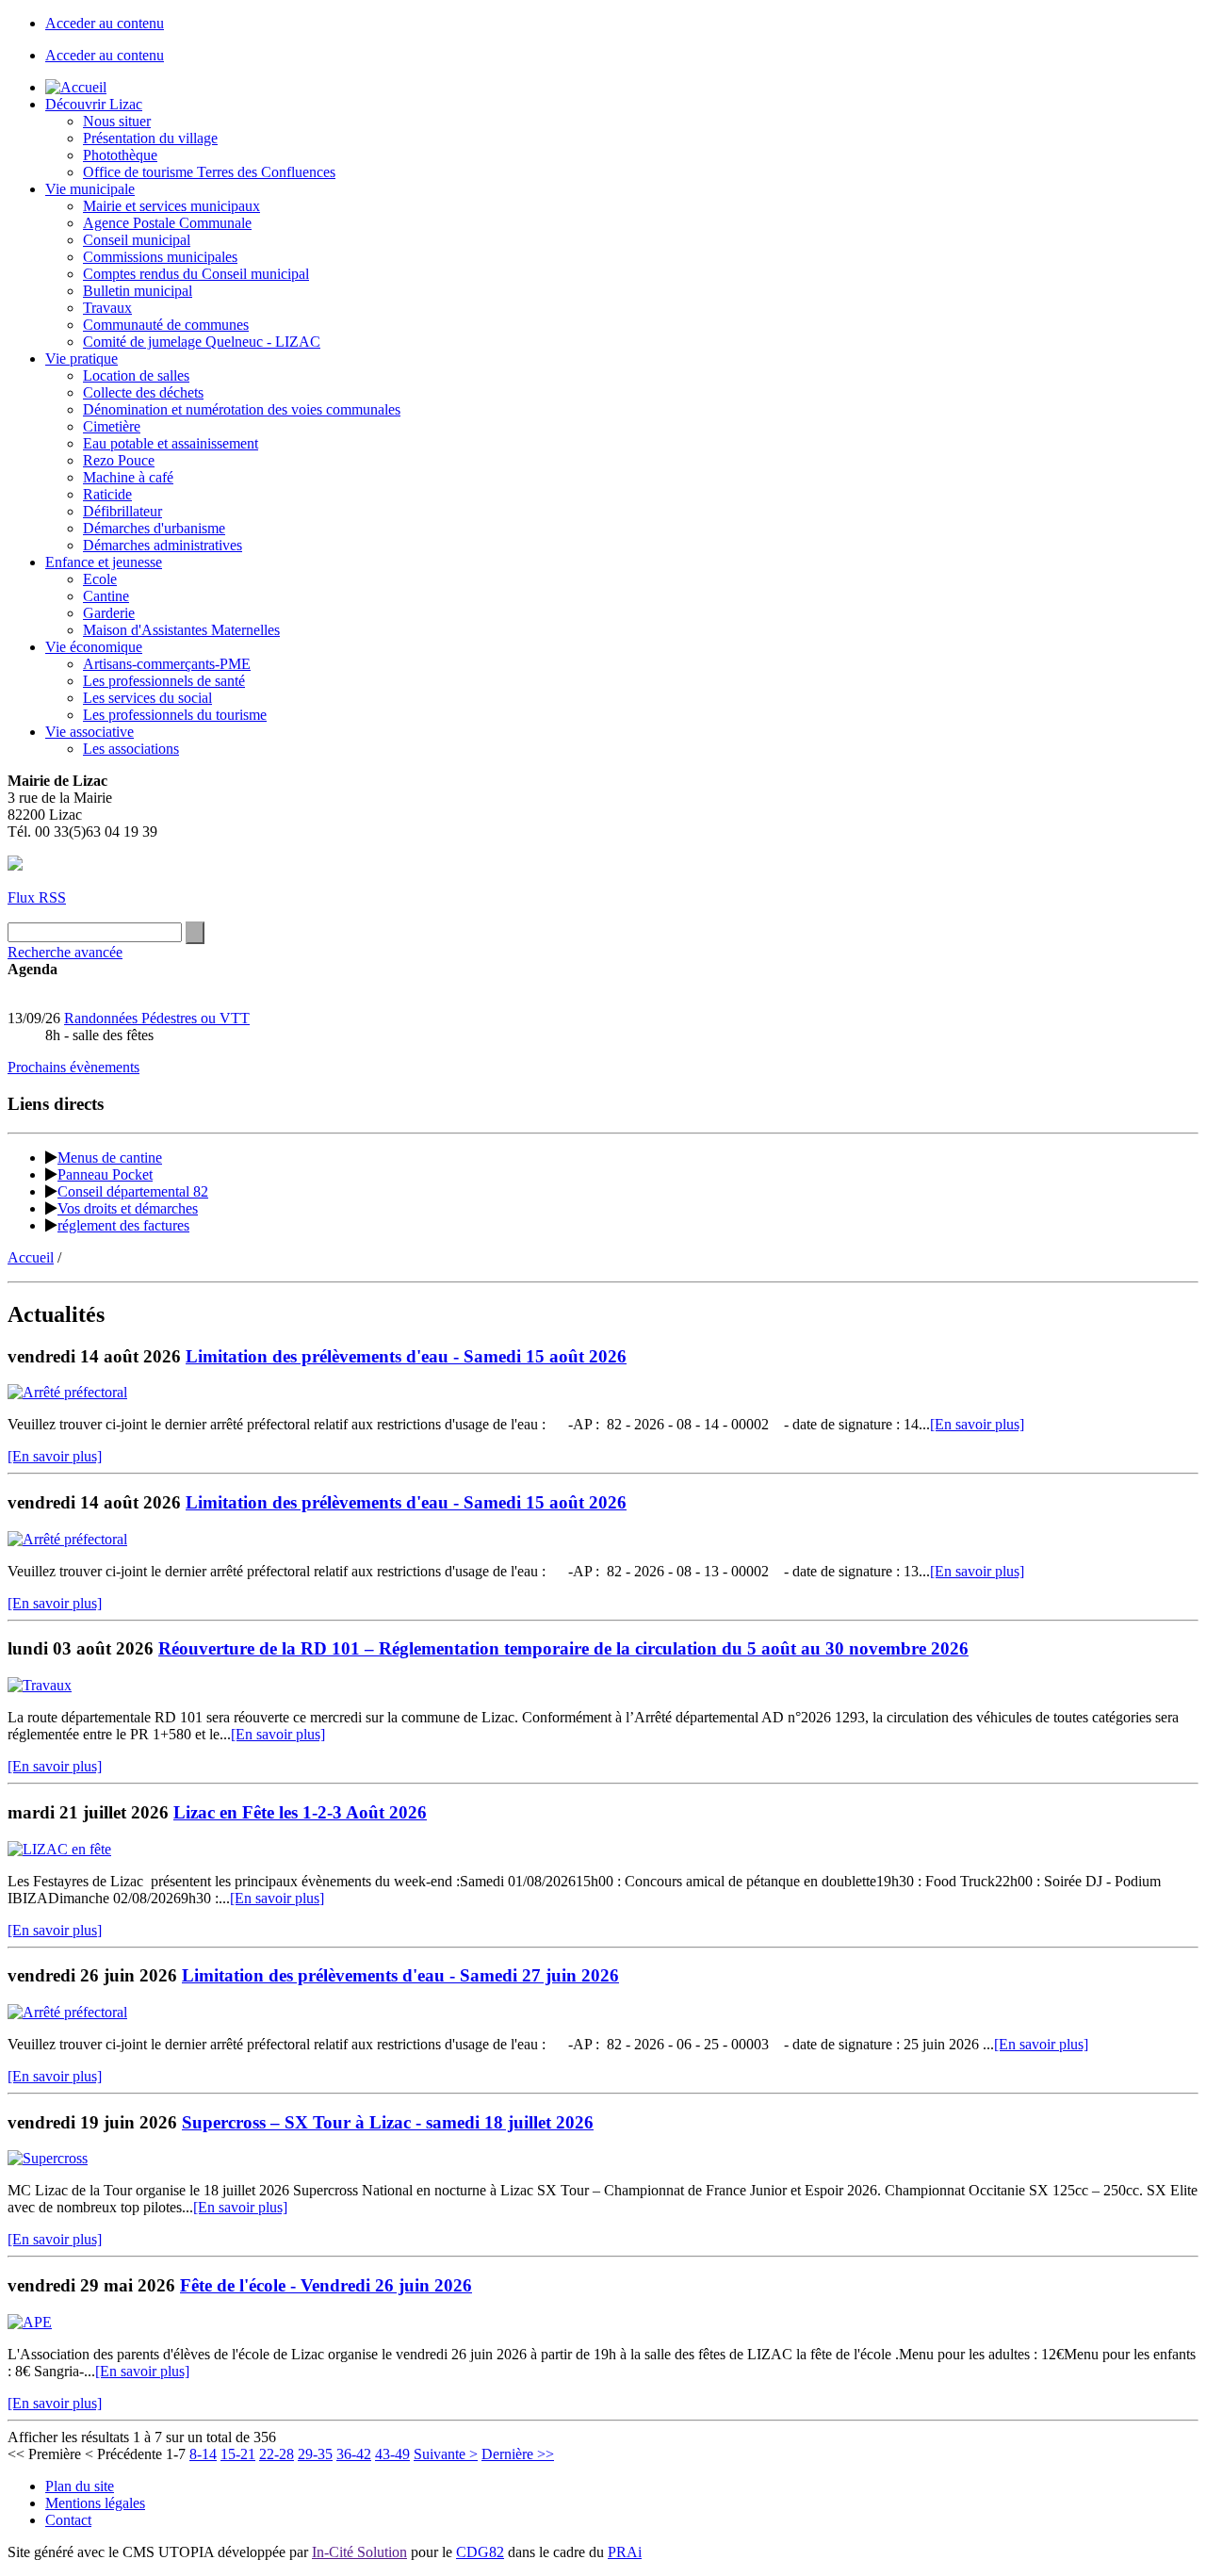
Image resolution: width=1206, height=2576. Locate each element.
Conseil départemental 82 (133, 1191)
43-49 (392, 2454)
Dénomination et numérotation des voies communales (242, 409)
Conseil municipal (137, 240)
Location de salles (136, 375)
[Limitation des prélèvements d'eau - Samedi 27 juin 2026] (67, 2012)
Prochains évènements (73, 1067)
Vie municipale (90, 189)
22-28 (277, 2454)
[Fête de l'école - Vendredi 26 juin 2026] (30, 2322)
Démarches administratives (163, 545)
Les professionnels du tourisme (175, 715)
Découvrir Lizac (94, 104)
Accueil (31, 1257)
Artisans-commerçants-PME (167, 664)
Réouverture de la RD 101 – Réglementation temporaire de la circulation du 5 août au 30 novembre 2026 (563, 1648)
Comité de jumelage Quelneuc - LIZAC (202, 342)
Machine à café (128, 477)
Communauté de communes (166, 325)
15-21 (238, 2454)
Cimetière (112, 426)
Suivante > (446, 2454)
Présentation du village (150, 138)
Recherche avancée (65, 952)
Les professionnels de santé (164, 681)
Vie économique (94, 647)
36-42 (354, 2454)
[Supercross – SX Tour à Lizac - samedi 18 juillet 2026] (48, 2158)
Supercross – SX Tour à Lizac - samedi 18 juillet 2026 (388, 2122)
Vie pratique (81, 359)
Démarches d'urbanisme (154, 528)
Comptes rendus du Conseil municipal (196, 274)
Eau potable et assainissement (171, 443)
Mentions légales (95, 2503)
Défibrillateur (122, 511)
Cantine (106, 596)
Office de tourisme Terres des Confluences (209, 172)
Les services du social (147, 698)
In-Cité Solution (359, 2552)
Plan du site (80, 2486)
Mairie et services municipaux (171, 206)
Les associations (131, 749)
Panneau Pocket (105, 1174)
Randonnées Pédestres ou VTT (157, 1018)
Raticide (107, 494)
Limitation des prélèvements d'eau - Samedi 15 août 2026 (406, 1356)
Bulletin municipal (138, 291)
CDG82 (480, 2552)
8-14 (203, 2454)
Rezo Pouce (119, 460)
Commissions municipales (160, 257)
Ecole (100, 579)
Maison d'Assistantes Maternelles (181, 630)
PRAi (625, 2552)
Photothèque (120, 155)
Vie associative (90, 732)
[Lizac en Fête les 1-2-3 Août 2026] (59, 1849)
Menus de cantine (110, 1158)
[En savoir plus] (977, 1424)
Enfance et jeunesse (104, 562)
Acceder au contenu (105, 23)
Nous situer (117, 121)
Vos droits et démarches (128, 1208)
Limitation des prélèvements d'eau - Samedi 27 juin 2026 (400, 1975)
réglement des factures (123, 1225)
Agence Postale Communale (167, 223)
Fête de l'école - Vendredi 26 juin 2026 (326, 2285)
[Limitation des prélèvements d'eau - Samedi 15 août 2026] (67, 1392)
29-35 (315, 2454)
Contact (68, 2520)
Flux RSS (37, 897)
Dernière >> (518, 2454)
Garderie (109, 613)
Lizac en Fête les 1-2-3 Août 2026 (300, 1812)
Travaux (107, 308)
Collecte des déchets (143, 392)
